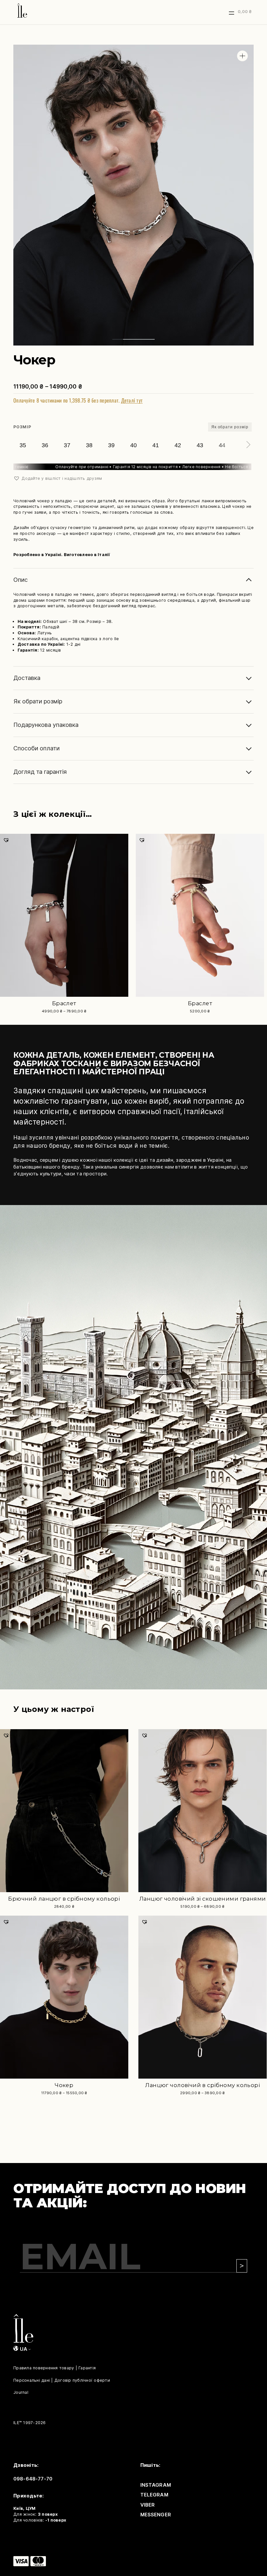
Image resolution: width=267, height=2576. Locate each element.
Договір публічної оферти (82, 2380)
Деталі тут (132, 400)
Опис (21, 580)
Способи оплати (36, 748)
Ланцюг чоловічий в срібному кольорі (203, 2085)
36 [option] (45, 445)
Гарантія (87, 2368)
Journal (21, 2392)
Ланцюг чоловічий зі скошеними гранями (203, 1899)
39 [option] (111, 445)
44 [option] (222, 445)
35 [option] (23, 445)
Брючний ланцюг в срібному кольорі (64, 1899)
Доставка (27, 678)
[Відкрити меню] (232, 13)
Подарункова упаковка (46, 725)
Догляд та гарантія (40, 772)
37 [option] (67, 445)
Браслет (64, 1003)
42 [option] (178, 445)
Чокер (64, 2085)
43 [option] (200, 445)
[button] (242, 56)
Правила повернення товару (44, 2368)
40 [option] (133, 445)
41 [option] (156, 445)
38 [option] (89, 445)
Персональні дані (32, 2380)
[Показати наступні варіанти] (247, 445)
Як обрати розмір (230, 427)
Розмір (22, 427)
